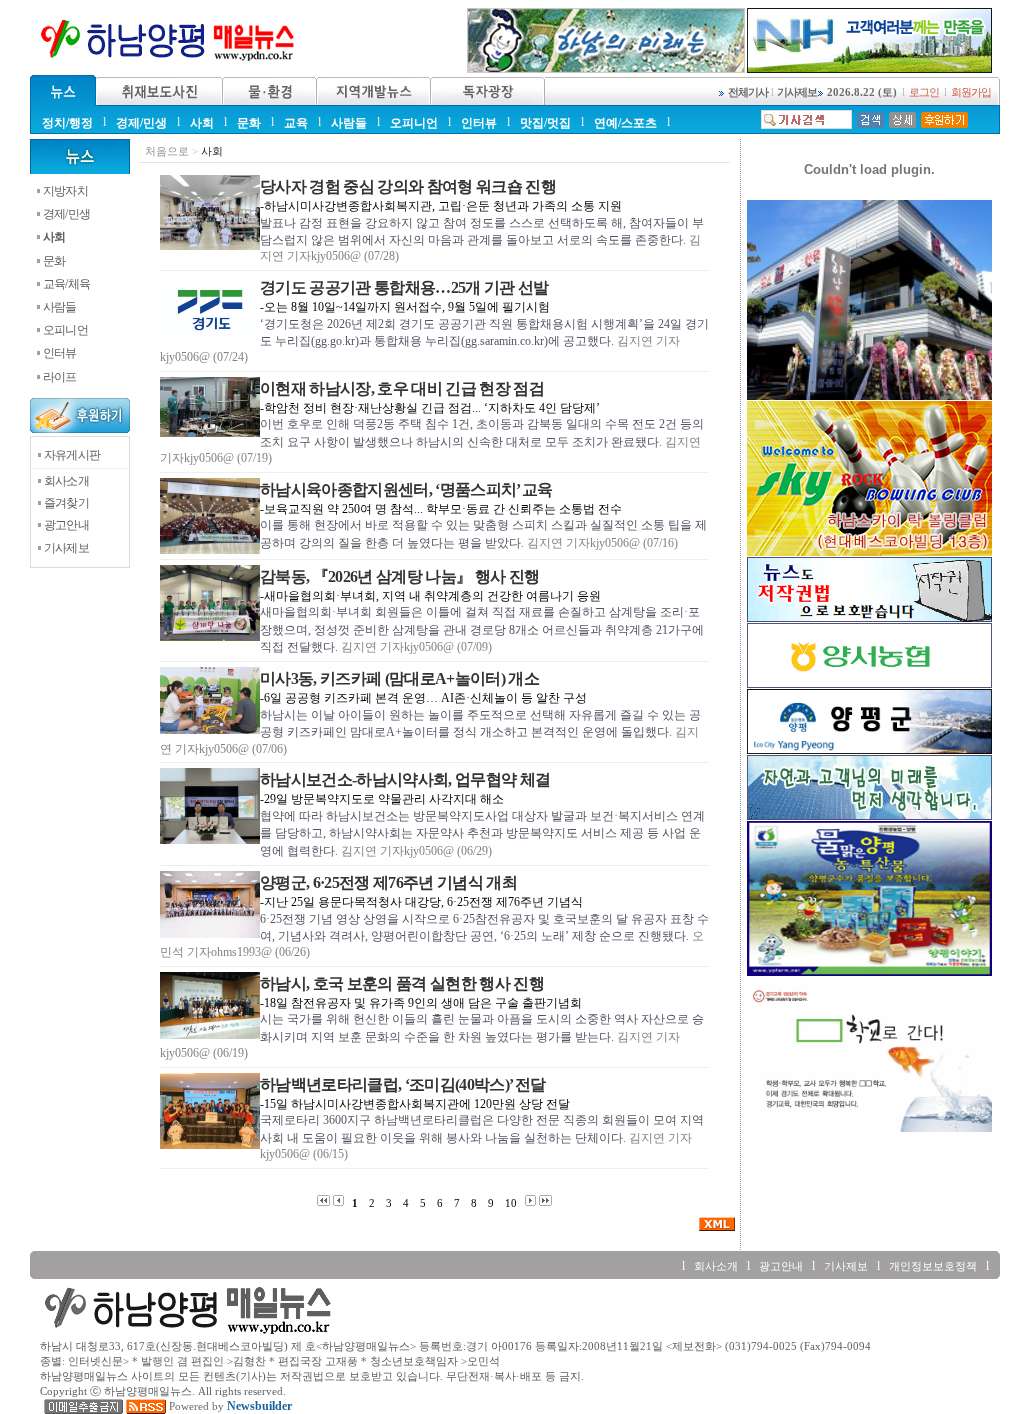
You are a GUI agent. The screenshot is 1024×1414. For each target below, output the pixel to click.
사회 (202, 123)
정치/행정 (67, 123)
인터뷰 (479, 123)
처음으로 (167, 151)
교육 (296, 123)
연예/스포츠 (625, 123)
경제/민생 (141, 123)
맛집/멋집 (545, 123)
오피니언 (414, 123)
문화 (249, 123)
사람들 (349, 123)
